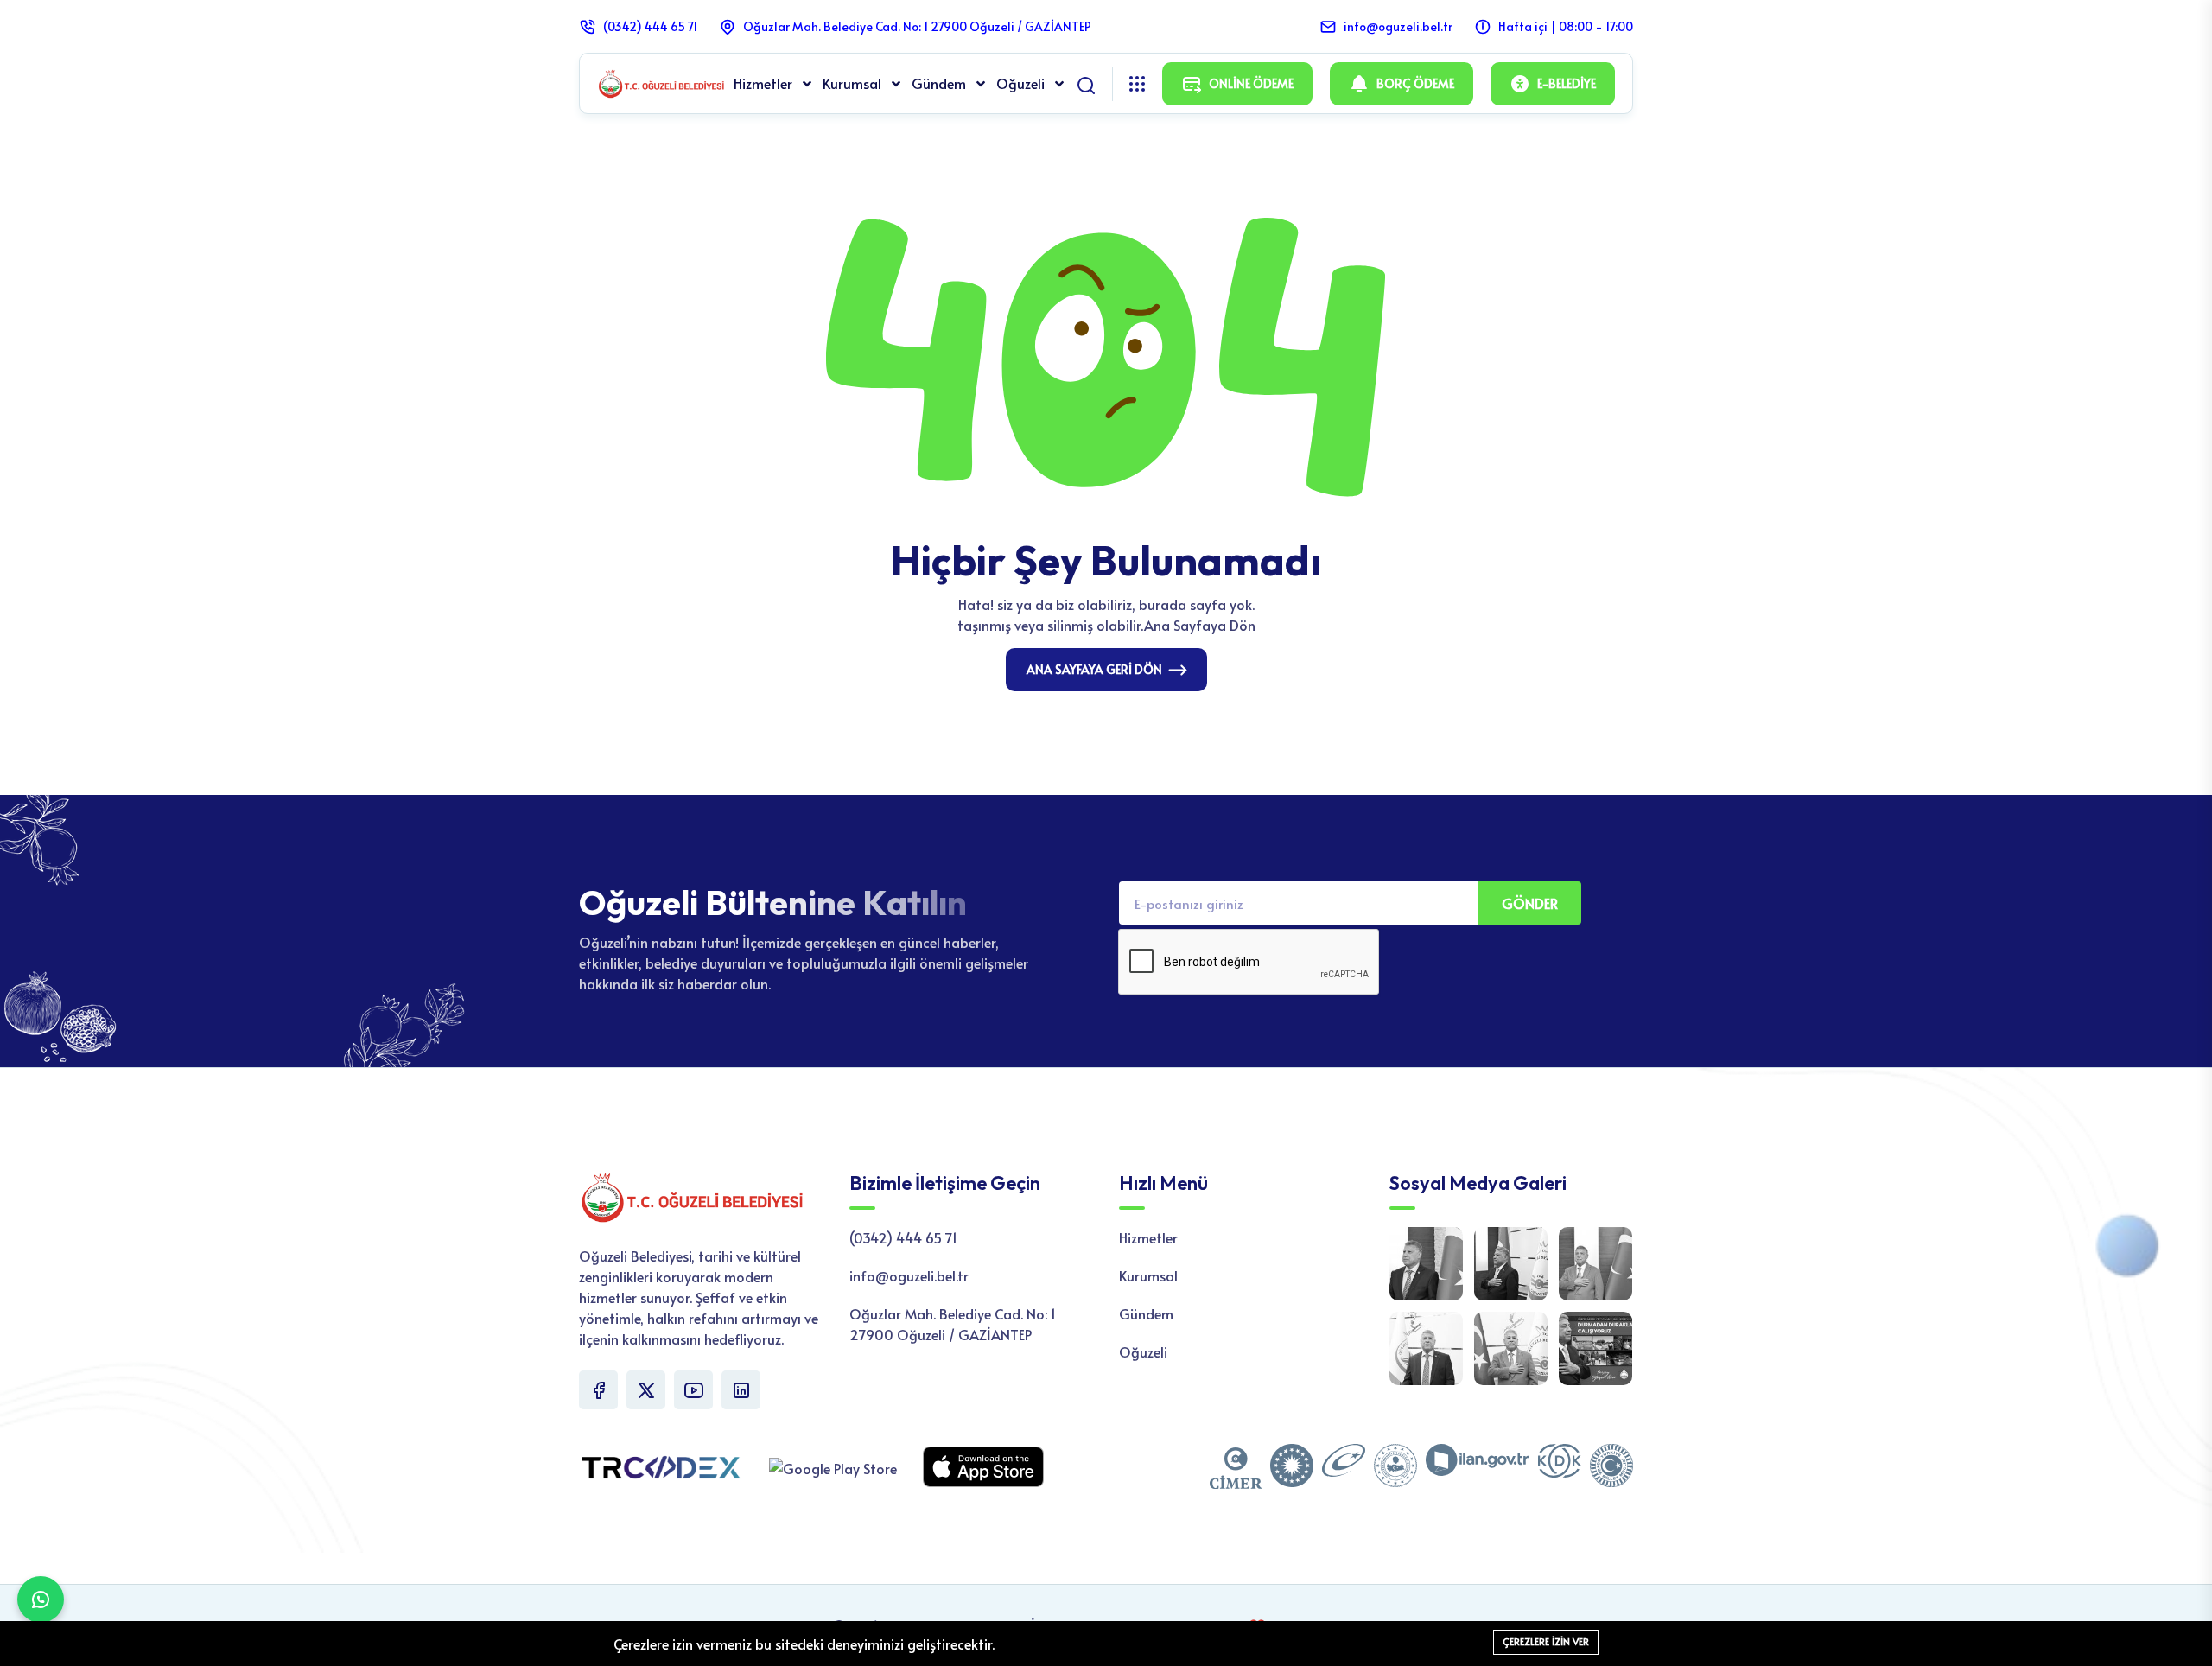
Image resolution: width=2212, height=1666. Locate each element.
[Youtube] (693, 1390)
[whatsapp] (41, 1599)
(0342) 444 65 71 (650, 26)
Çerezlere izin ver (1546, 1641)
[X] (646, 1390)
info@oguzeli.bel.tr (1398, 26)
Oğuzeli (1022, 83)
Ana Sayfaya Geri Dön (1094, 669)
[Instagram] (741, 1390)
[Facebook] (598, 1390)
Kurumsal (854, 83)
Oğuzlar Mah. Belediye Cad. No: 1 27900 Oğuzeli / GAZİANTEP (917, 26)
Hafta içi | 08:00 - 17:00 (1566, 26)
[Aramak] (1086, 82)
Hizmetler (765, 83)
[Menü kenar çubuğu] (1137, 84)
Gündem (941, 83)
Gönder (1530, 903)
